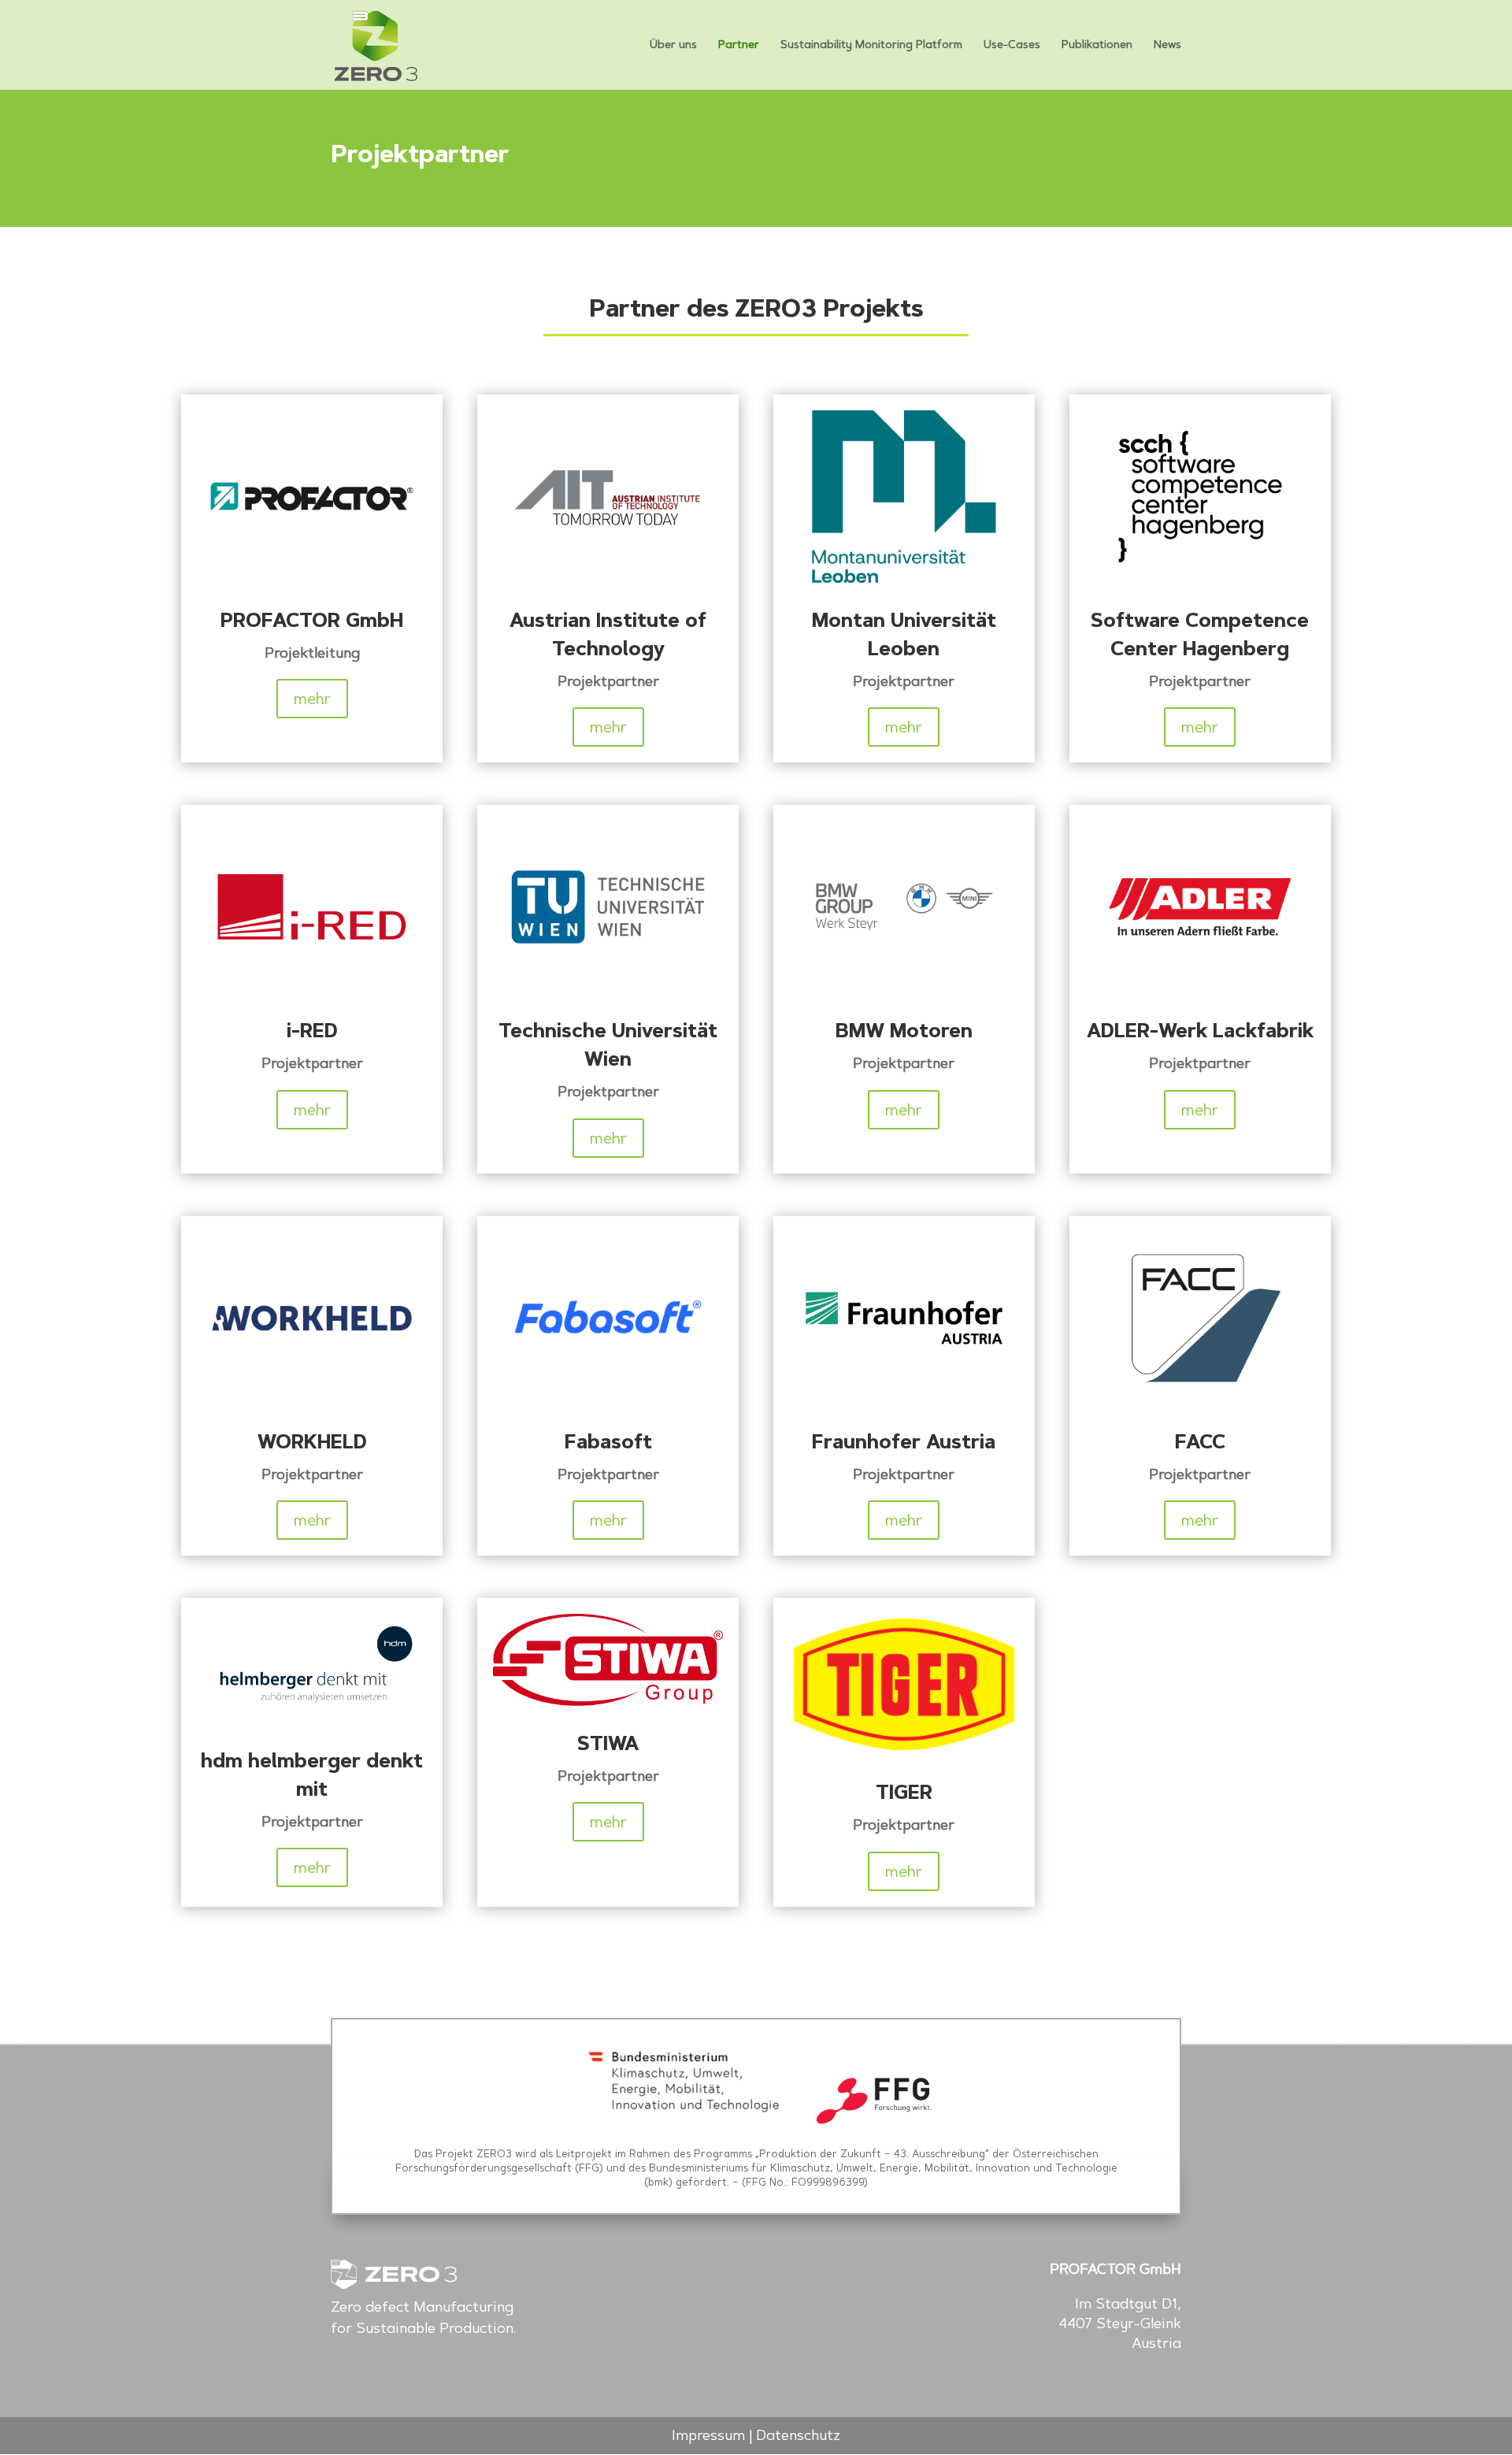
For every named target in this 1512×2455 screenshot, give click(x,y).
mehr (312, 699)
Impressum (708, 2435)
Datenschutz (798, 2435)
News (1167, 45)
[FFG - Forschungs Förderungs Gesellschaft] (875, 2123)
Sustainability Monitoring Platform (871, 45)
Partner (739, 45)
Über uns (673, 45)
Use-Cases (1012, 45)
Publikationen (1097, 45)
